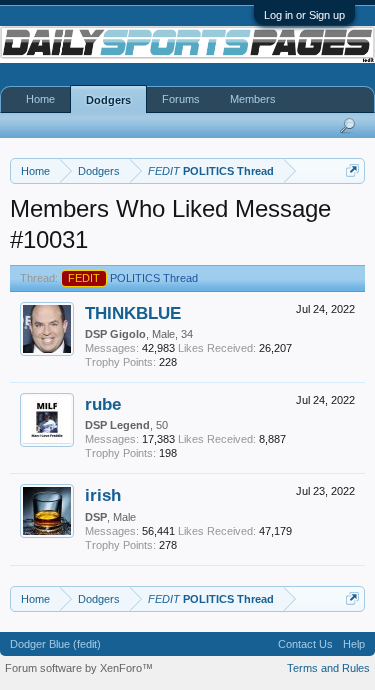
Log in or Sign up (304, 15)
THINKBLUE (133, 313)
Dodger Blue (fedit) (55, 644)
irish (103, 495)
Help (354, 644)
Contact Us (305, 644)
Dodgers (108, 100)
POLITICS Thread (133, 278)
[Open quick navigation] (352, 170)
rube (103, 404)
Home (40, 99)
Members (253, 99)
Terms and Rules (328, 668)
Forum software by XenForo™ (79, 668)
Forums (181, 99)
